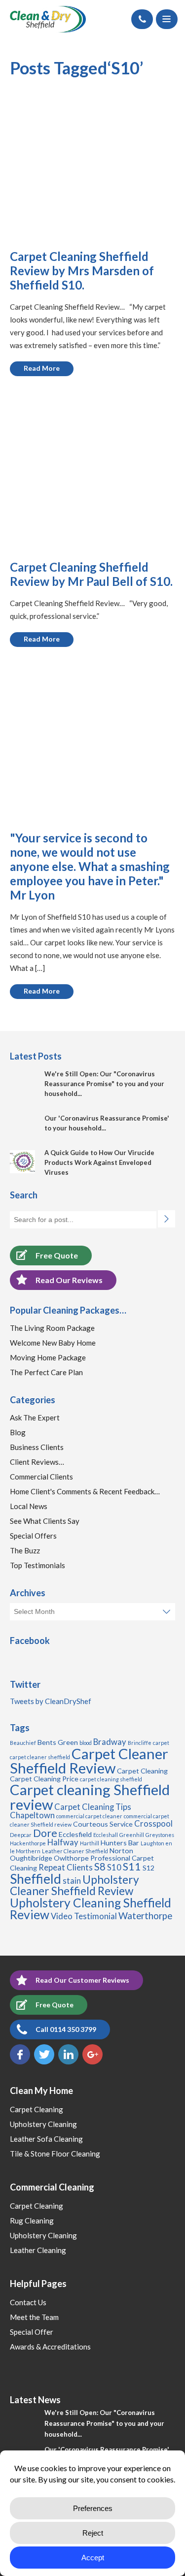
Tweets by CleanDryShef (51, 1701)
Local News (29, 1506)
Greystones (160, 1835)
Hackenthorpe (28, 1843)
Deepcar (21, 1835)
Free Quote (57, 1255)
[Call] (142, 19)
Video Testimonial (84, 1916)
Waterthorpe (145, 1916)
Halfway (63, 1842)
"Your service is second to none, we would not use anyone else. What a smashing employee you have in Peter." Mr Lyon (90, 866)
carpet (161, 1743)
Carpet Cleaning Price (44, 1779)
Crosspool (153, 1824)
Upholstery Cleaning (43, 2124)
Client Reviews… (37, 1462)
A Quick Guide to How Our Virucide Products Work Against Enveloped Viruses (99, 1162)
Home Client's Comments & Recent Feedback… (85, 1491)
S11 (132, 1867)
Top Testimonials (37, 1565)
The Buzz (25, 1550)
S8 (100, 1867)
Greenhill (132, 1835)
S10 (114, 1868)
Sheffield (36, 1879)
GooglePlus (92, 2054)
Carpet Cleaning (142, 1771)
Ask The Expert (35, 1417)
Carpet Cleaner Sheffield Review (89, 1761)
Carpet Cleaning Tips (93, 1807)
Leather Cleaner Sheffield (75, 1851)
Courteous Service (103, 1824)
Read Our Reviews (69, 1280)
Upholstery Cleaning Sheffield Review (91, 1909)
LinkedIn (68, 2054)
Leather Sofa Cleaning (46, 2139)
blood (86, 1743)
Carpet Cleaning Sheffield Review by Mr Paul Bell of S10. (91, 574)
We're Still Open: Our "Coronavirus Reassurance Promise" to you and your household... (104, 1084)
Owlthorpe (71, 1858)
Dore (45, 1833)
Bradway (110, 1742)
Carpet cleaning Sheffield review (90, 1797)
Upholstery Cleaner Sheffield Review (74, 1885)
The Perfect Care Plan (46, 1372)
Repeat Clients (66, 1868)
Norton (121, 1851)
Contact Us (28, 2302)
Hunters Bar (120, 1843)
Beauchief (23, 1743)
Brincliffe (140, 1743)
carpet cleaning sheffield (111, 1779)
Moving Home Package (48, 1357)
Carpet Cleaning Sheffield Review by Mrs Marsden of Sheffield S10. (82, 271)
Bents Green (58, 1742)
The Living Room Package (52, 1328)
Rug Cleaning (32, 2221)
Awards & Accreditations (50, 2347)
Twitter (44, 2054)
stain (72, 1881)
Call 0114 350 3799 (66, 2029)
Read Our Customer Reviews (82, 1980)
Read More (42, 368)
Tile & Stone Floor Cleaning (55, 2154)
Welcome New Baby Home (53, 1343)
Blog (18, 1432)
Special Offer (32, 2332)
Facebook (20, 2054)
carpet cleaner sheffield (40, 1757)
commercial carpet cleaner (89, 1816)
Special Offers (33, 1536)
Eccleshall (106, 1835)
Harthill (90, 1843)
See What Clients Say (45, 1521)
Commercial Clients (41, 1477)
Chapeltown (32, 1815)
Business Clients (37, 1447)
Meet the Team (34, 2317)
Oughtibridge (31, 1858)
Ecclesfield (75, 1834)
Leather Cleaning (38, 2250)
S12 (148, 1868)
